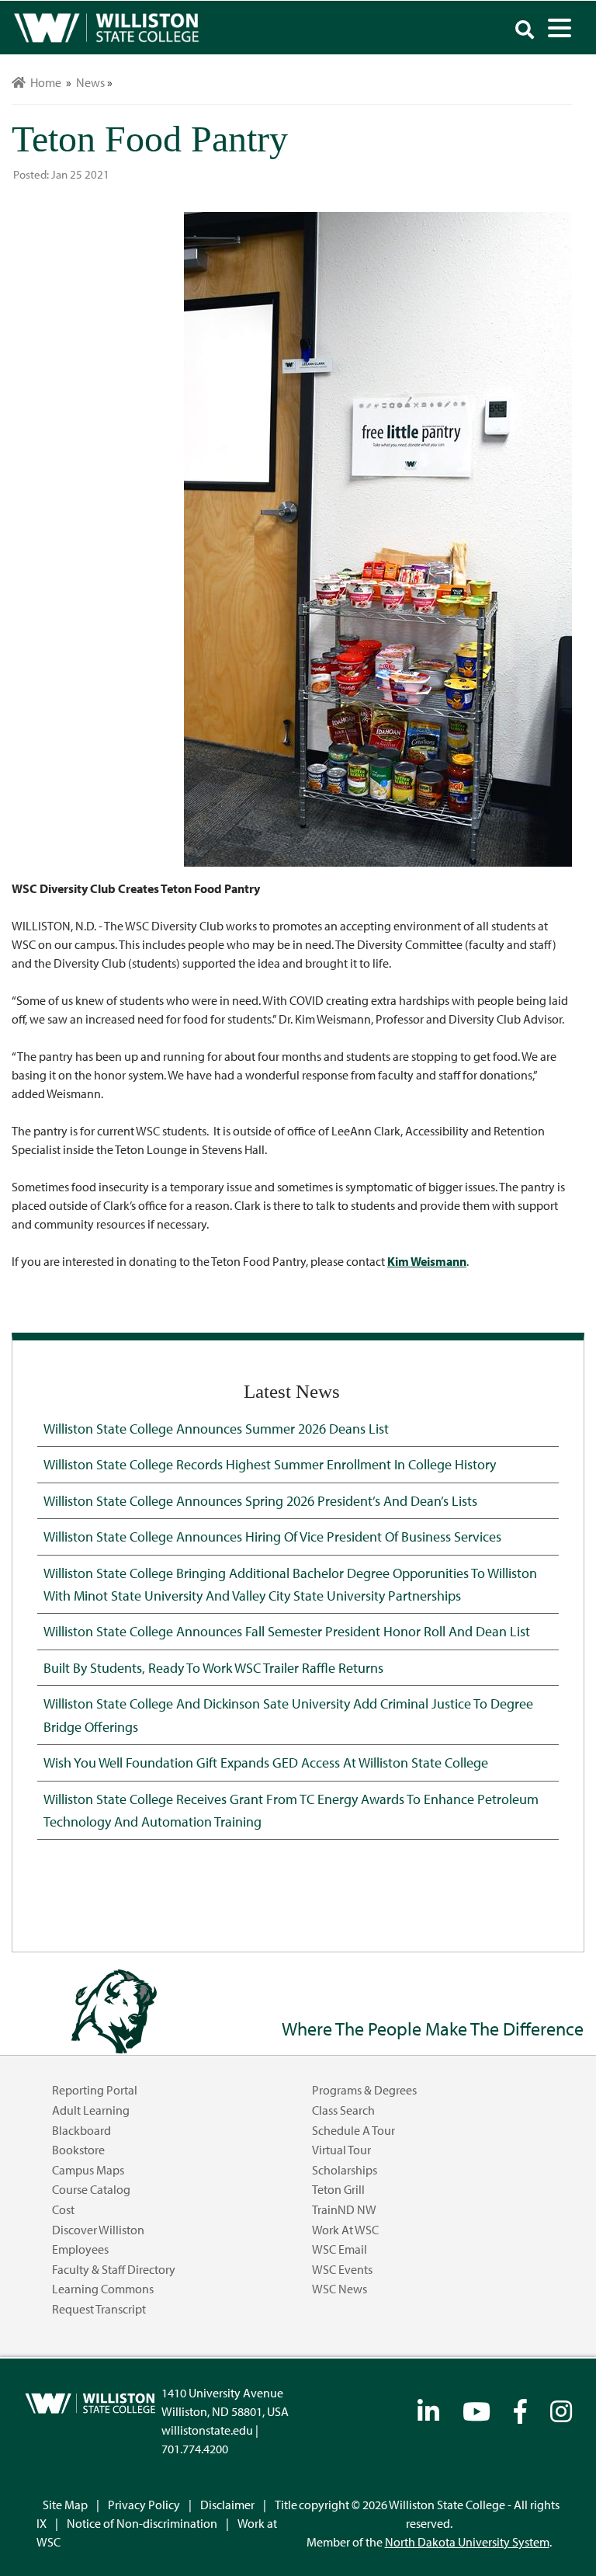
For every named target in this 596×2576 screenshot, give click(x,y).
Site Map (65, 2505)
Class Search (343, 2110)
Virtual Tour (341, 2150)
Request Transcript (99, 2309)
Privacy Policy (144, 2505)
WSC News (340, 2289)
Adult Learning (91, 2110)
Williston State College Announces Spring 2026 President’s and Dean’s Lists (260, 1500)
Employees (80, 2249)
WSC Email (340, 2249)
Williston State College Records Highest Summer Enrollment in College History (270, 1464)
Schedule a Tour (353, 2130)
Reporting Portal (95, 2090)
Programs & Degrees (364, 2090)
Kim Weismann (427, 1261)
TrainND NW (344, 2209)
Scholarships (345, 2170)
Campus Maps (88, 2170)
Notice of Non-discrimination (142, 2523)
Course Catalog (91, 2189)
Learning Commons (103, 2289)
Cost (63, 2209)
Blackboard (81, 2130)
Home (43, 82)
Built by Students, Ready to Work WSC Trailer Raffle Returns (213, 1667)
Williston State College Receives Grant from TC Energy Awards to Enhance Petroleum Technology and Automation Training (291, 1810)
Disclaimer (227, 2505)
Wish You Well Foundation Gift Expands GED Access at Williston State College (266, 1762)
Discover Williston (98, 2230)
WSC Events (342, 2269)
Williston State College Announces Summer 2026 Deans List (216, 1428)
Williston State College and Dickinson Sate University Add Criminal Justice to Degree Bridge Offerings (288, 1714)
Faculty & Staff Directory (114, 2269)
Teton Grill (338, 2189)
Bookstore (78, 2150)
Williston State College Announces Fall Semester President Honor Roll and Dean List (287, 1631)
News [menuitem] (90, 82)
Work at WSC (345, 2230)
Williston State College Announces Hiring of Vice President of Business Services (272, 1536)
